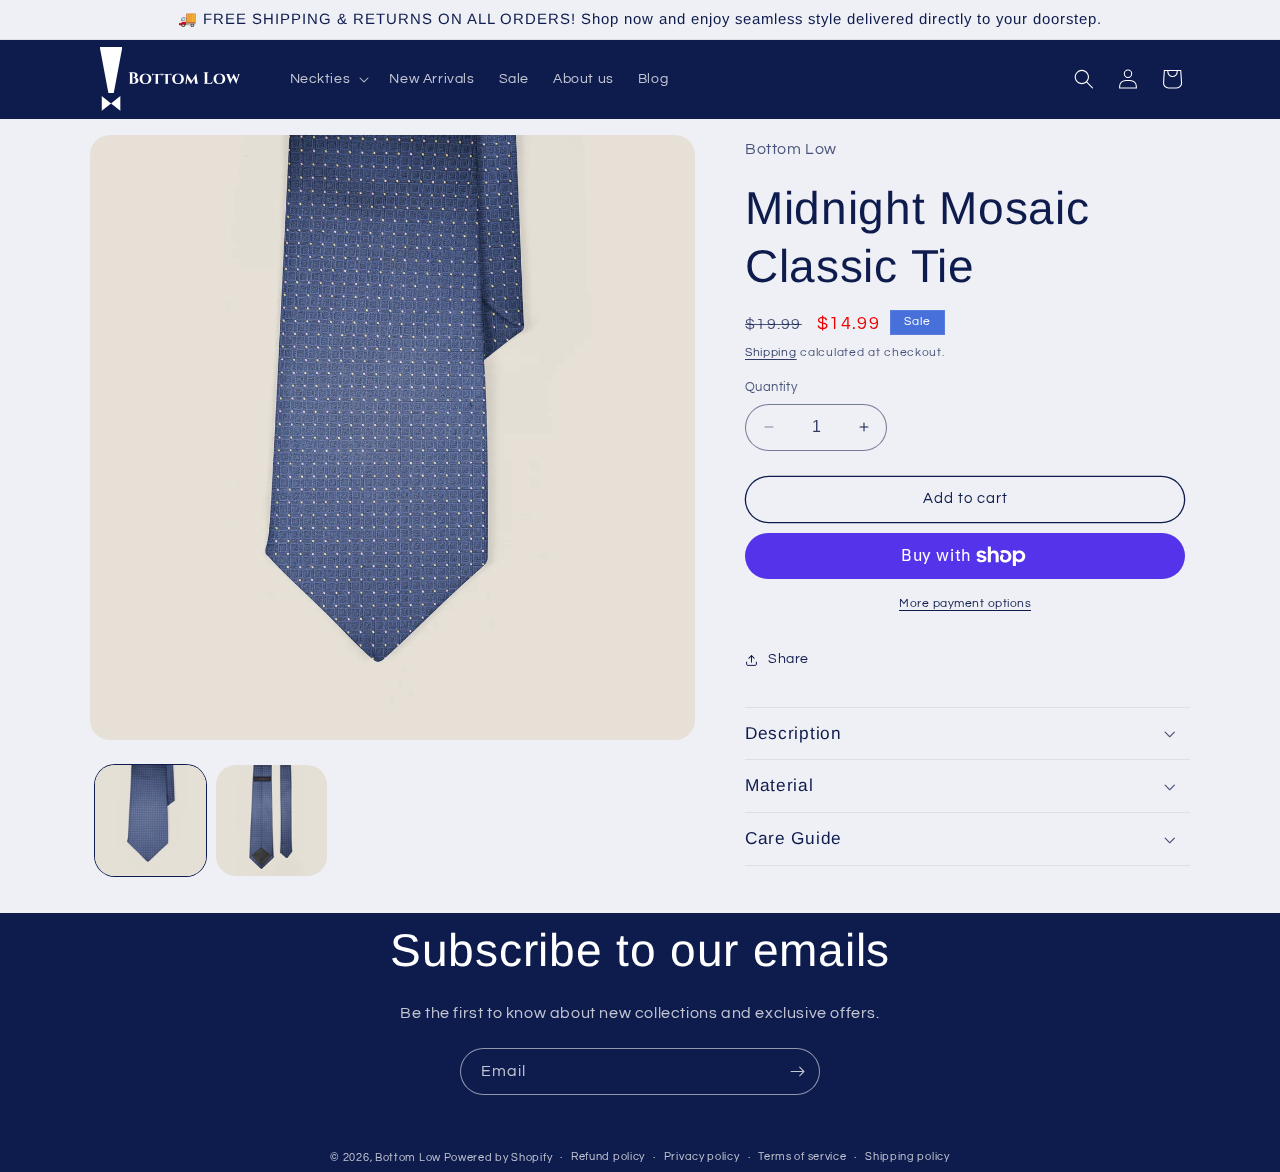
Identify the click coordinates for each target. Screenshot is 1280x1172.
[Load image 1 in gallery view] (150, 820)
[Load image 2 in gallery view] (271, 820)
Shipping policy (907, 1156)
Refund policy (608, 1156)
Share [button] (788, 659)
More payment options (965, 603)
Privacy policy (702, 1156)
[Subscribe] (797, 1071)
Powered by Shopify (498, 1157)
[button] (328, 79)
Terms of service (802, 1156)
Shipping (771, 352)
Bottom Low (409, 1157)
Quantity (771, 387)
